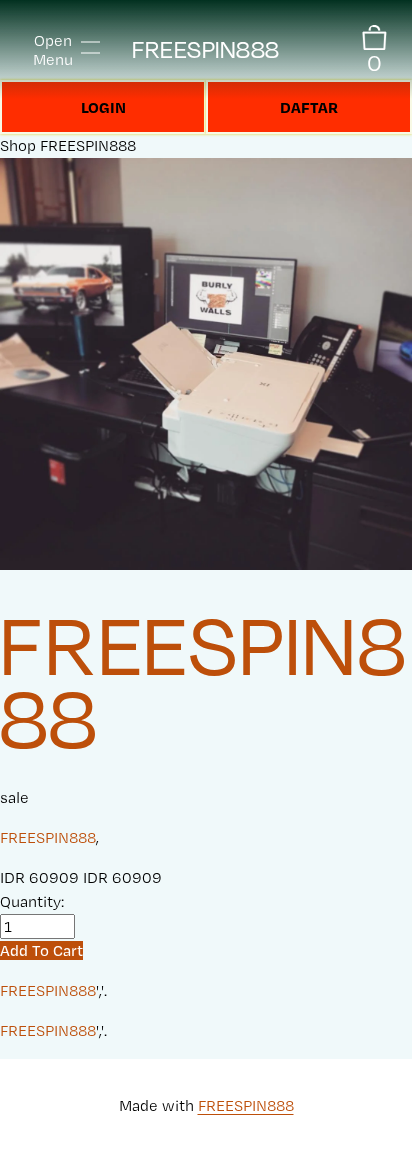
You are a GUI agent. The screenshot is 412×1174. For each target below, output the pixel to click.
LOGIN (103, 107)
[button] (41, 950)
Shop (18, 145)
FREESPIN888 (206, 49)
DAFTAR (309, 107)
